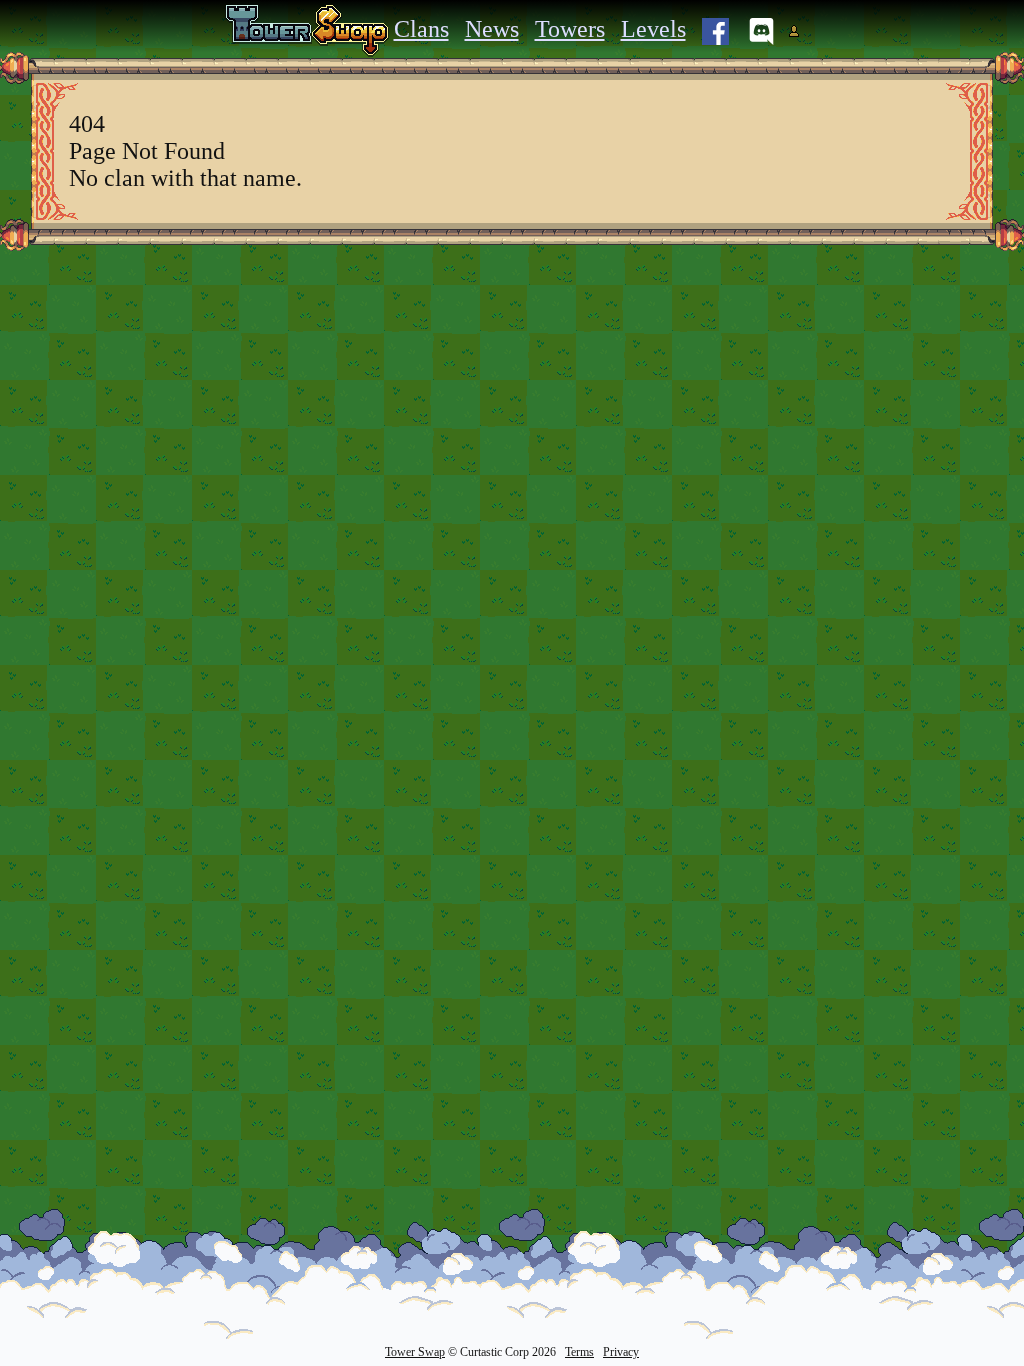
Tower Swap (415, 1352)
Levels (653, 29)
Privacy (621, 1352)
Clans (421, 29)
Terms (579, 1352)
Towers (570, 29)
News (492, 29)
